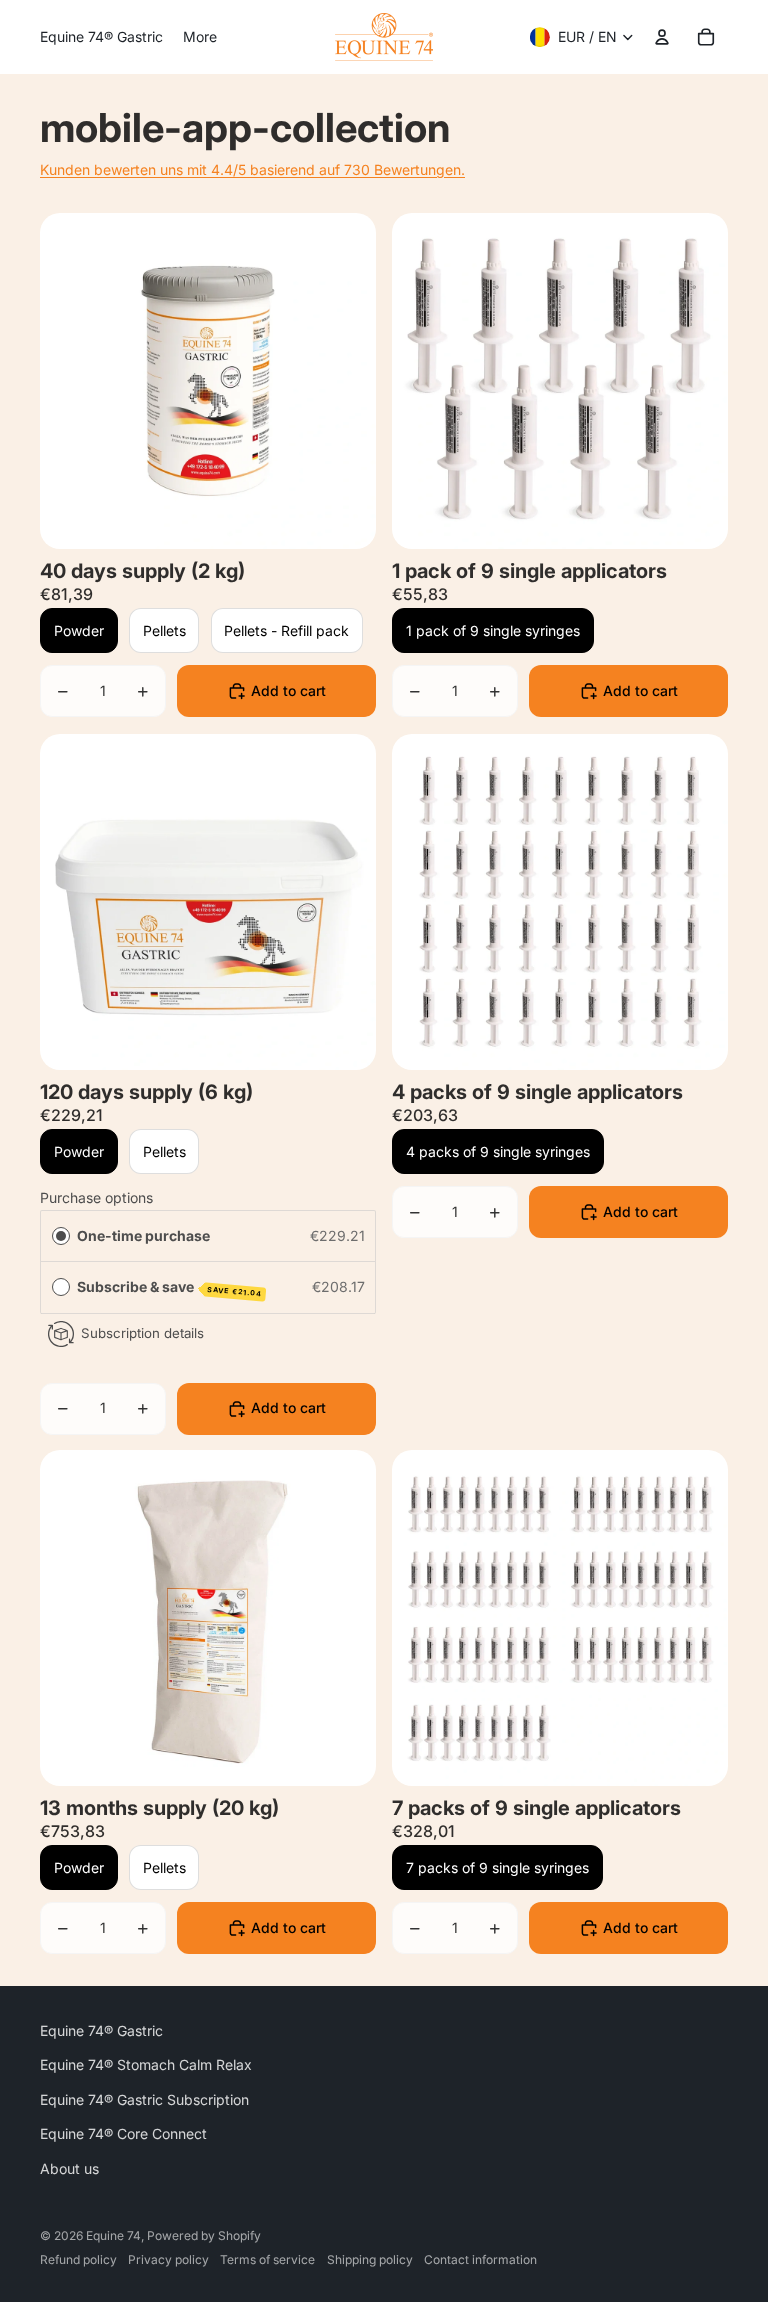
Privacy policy (168, 2259)
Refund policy (78, 2259)
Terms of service (267, 2259)
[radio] (61, 1235)
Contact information (480, 2259)
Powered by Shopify (204, 2235)
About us (69, 2168)
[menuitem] (101, 37)
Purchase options (96, 1197)
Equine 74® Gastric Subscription (144, 2099)
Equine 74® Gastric (101, 2030)
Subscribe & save (170, 1288)
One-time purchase (143, 1234)
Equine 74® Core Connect (123, 2133)
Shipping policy (370, 2259)
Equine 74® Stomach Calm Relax (146, 2064)
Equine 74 (113, 2235)
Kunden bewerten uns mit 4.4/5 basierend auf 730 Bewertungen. (252, 169)
